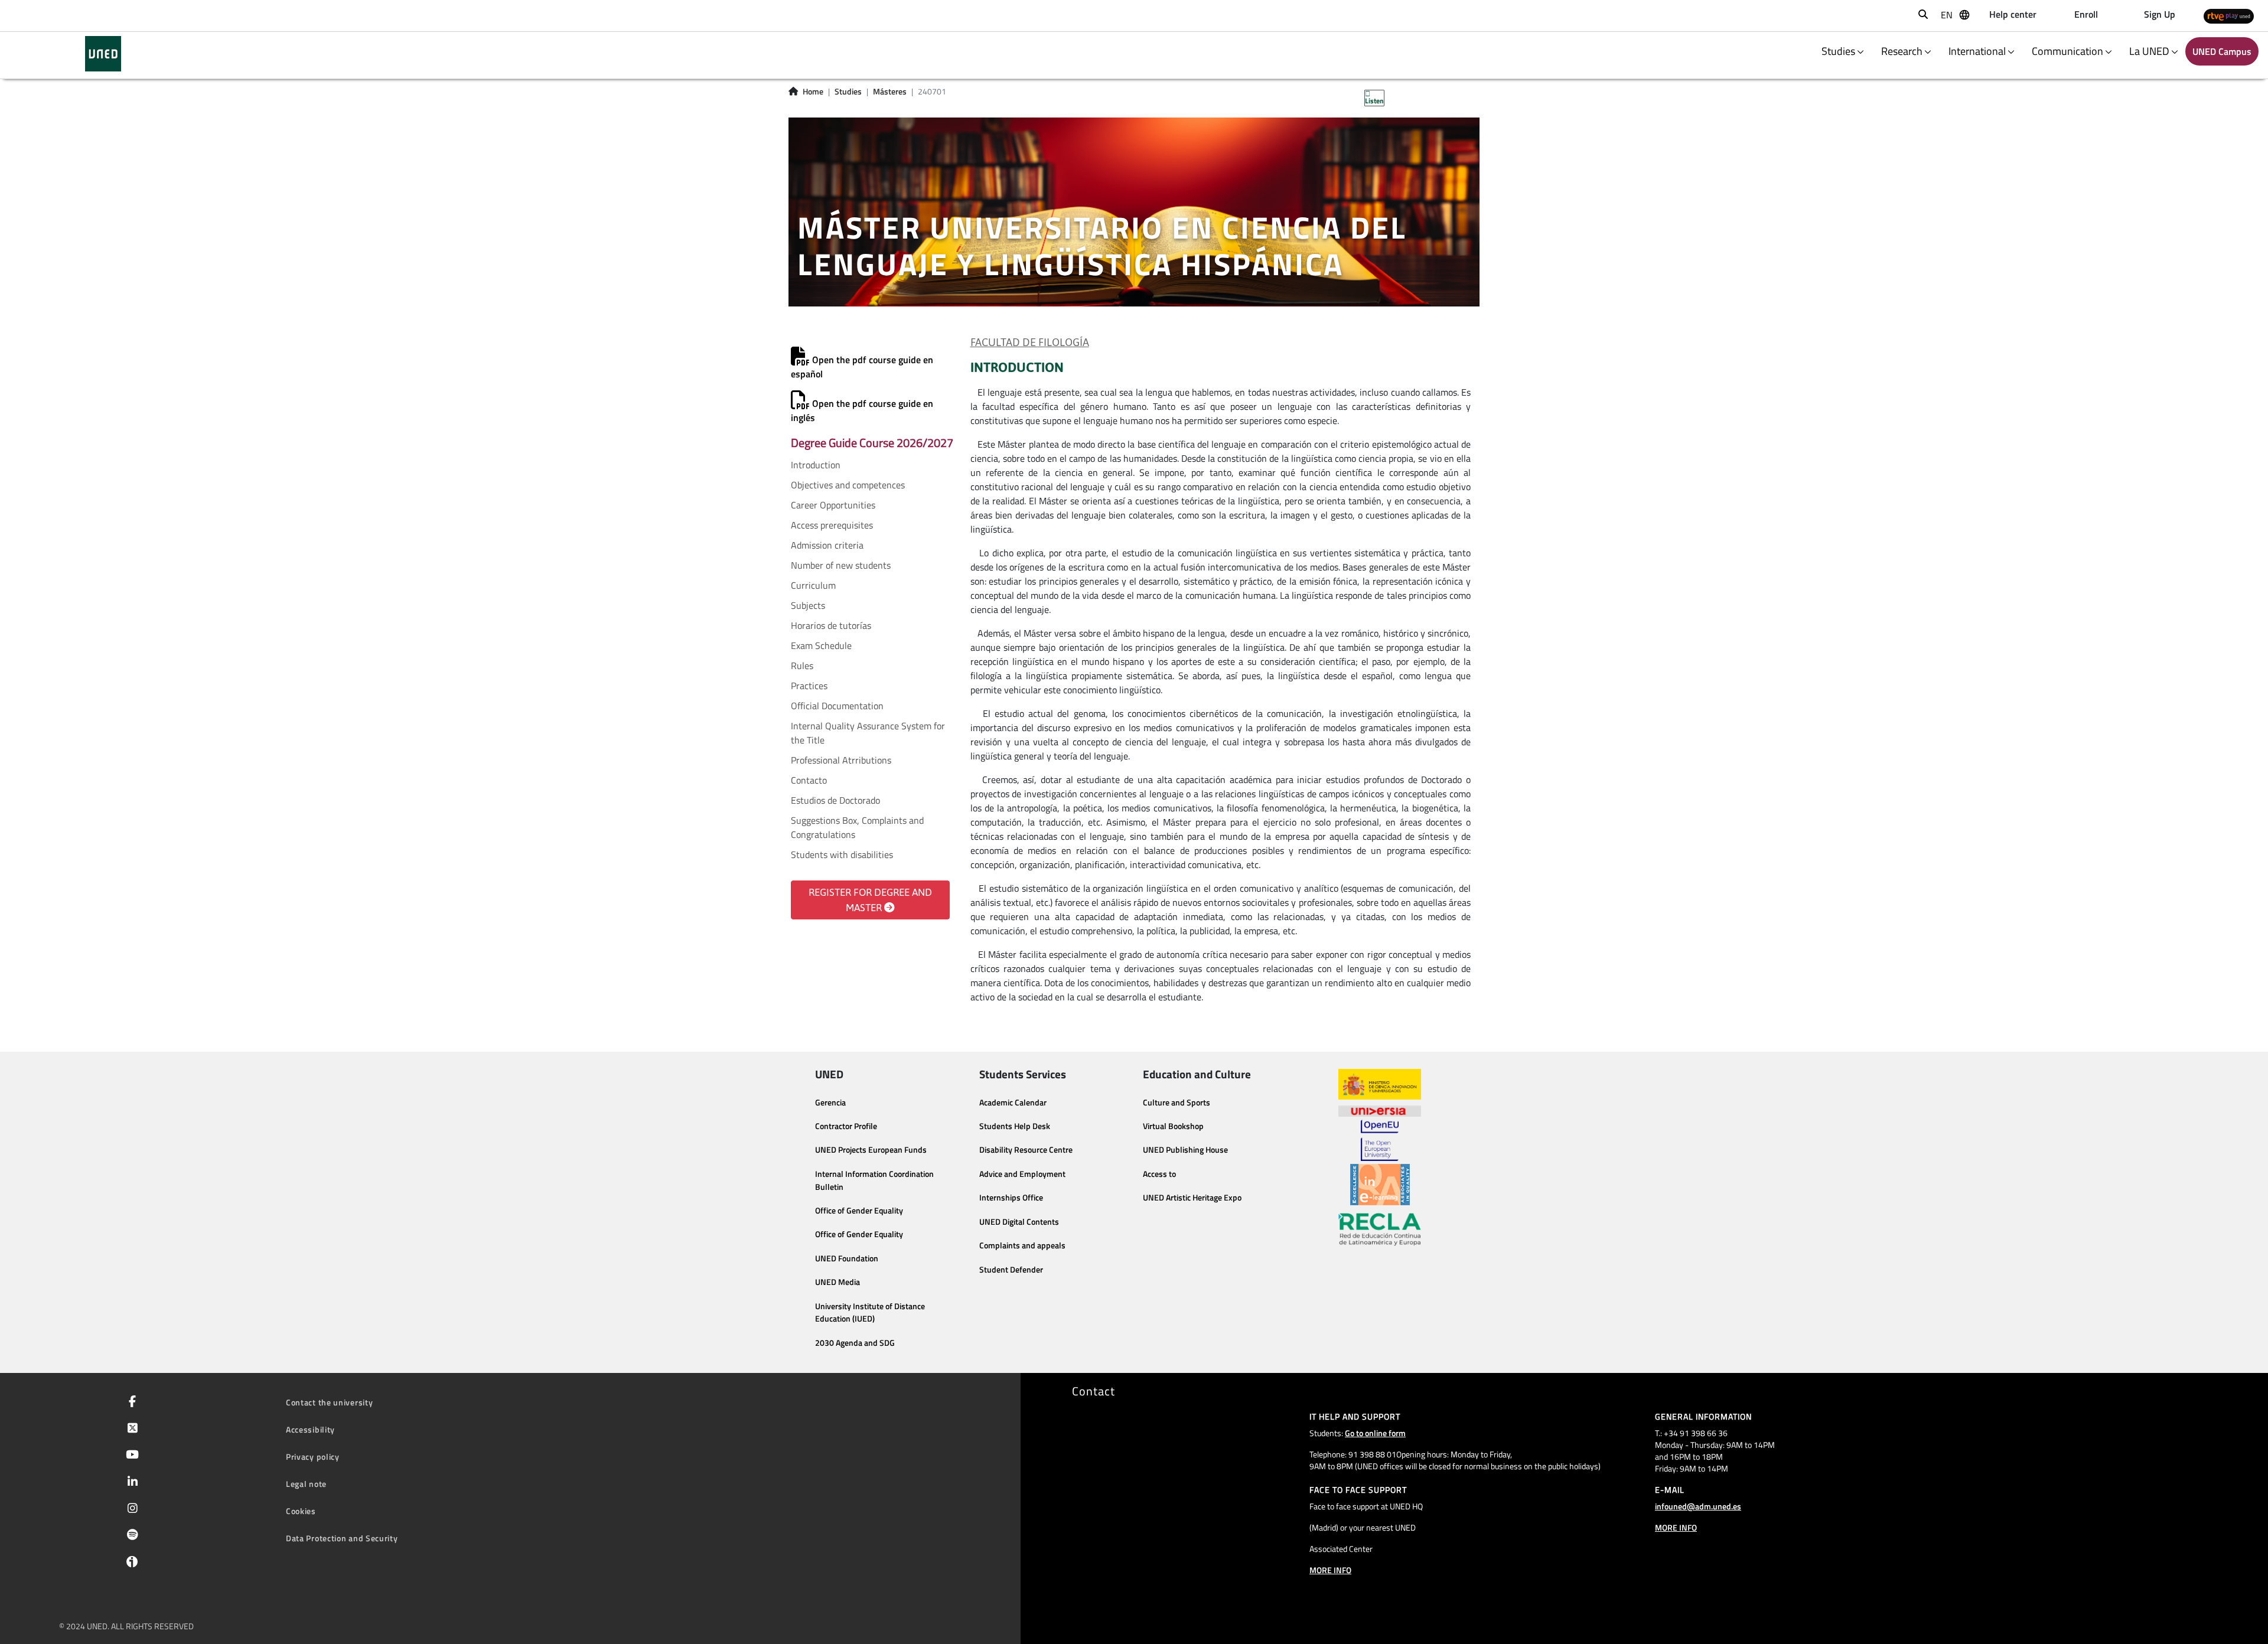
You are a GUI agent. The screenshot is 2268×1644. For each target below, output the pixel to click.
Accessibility (310, 1429)
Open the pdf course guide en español (862, 367)
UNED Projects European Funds (871, 1150)
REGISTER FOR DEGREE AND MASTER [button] (870, 900)
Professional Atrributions (841, 760)
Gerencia (830, 1102)
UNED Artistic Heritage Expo (1192, 1198)
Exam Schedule (821, 645)
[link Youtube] (130, 1456)
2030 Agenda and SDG (855, 1343)
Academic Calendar (1013, 1102)
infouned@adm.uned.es (1698, 1506)
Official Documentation (837, 706)
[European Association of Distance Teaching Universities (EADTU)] (1380, 1185)
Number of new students (841, 565)
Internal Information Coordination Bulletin (874, 1180)
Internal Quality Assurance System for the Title (868, 733)
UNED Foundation (847, 1258)
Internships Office (1011, 1198)
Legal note (306, 1484)
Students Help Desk (1015, 1126)
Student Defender (1011, 1270)
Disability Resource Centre (1026, 1150)
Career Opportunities (833, 505)
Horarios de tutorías (831, 625)
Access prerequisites (832, 525)
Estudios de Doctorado (835, 800)
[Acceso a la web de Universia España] (1380, 1110)
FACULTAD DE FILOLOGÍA (1030, 342)
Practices (809, 686)
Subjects (808, 605)
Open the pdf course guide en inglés (862, 410)
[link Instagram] (130, 1509)
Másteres (890, 92)
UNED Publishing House (1185, 1150)
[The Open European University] (1380, 1140)
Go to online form (1375, 1433)
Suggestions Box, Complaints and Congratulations (857, 827)
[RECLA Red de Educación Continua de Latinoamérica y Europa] (1380, 1228)
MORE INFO (1330, 1570)
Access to (1159, 1174)
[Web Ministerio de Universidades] (1380, 1084)
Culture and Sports (1177, 1102)
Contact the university (329, 1402)
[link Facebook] (130, 1402)
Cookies (301, 1511)
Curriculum (813, 585)
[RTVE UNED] (2229, 16)
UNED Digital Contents (1019, 1222)
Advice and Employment (1022, 1174)
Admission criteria (827, 545)
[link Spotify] (130, 1536)
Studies (848, 92)
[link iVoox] (130, 1564)
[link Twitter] (130, 1429)
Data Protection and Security (342, 1538)
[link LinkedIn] (130, 1483)
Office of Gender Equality (859, 1211)
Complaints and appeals (1022, 1245)
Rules (802, 666)
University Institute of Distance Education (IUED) (870, 1313)
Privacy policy (313, 1457)
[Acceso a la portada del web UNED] (103, 54)
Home (813, 92)
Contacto (809, 780)
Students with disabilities (842, 854)
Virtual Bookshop (1173, 1126)
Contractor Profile (846, 1126)
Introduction (816, 465)
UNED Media (838, 1282)
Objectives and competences (848, 485)
